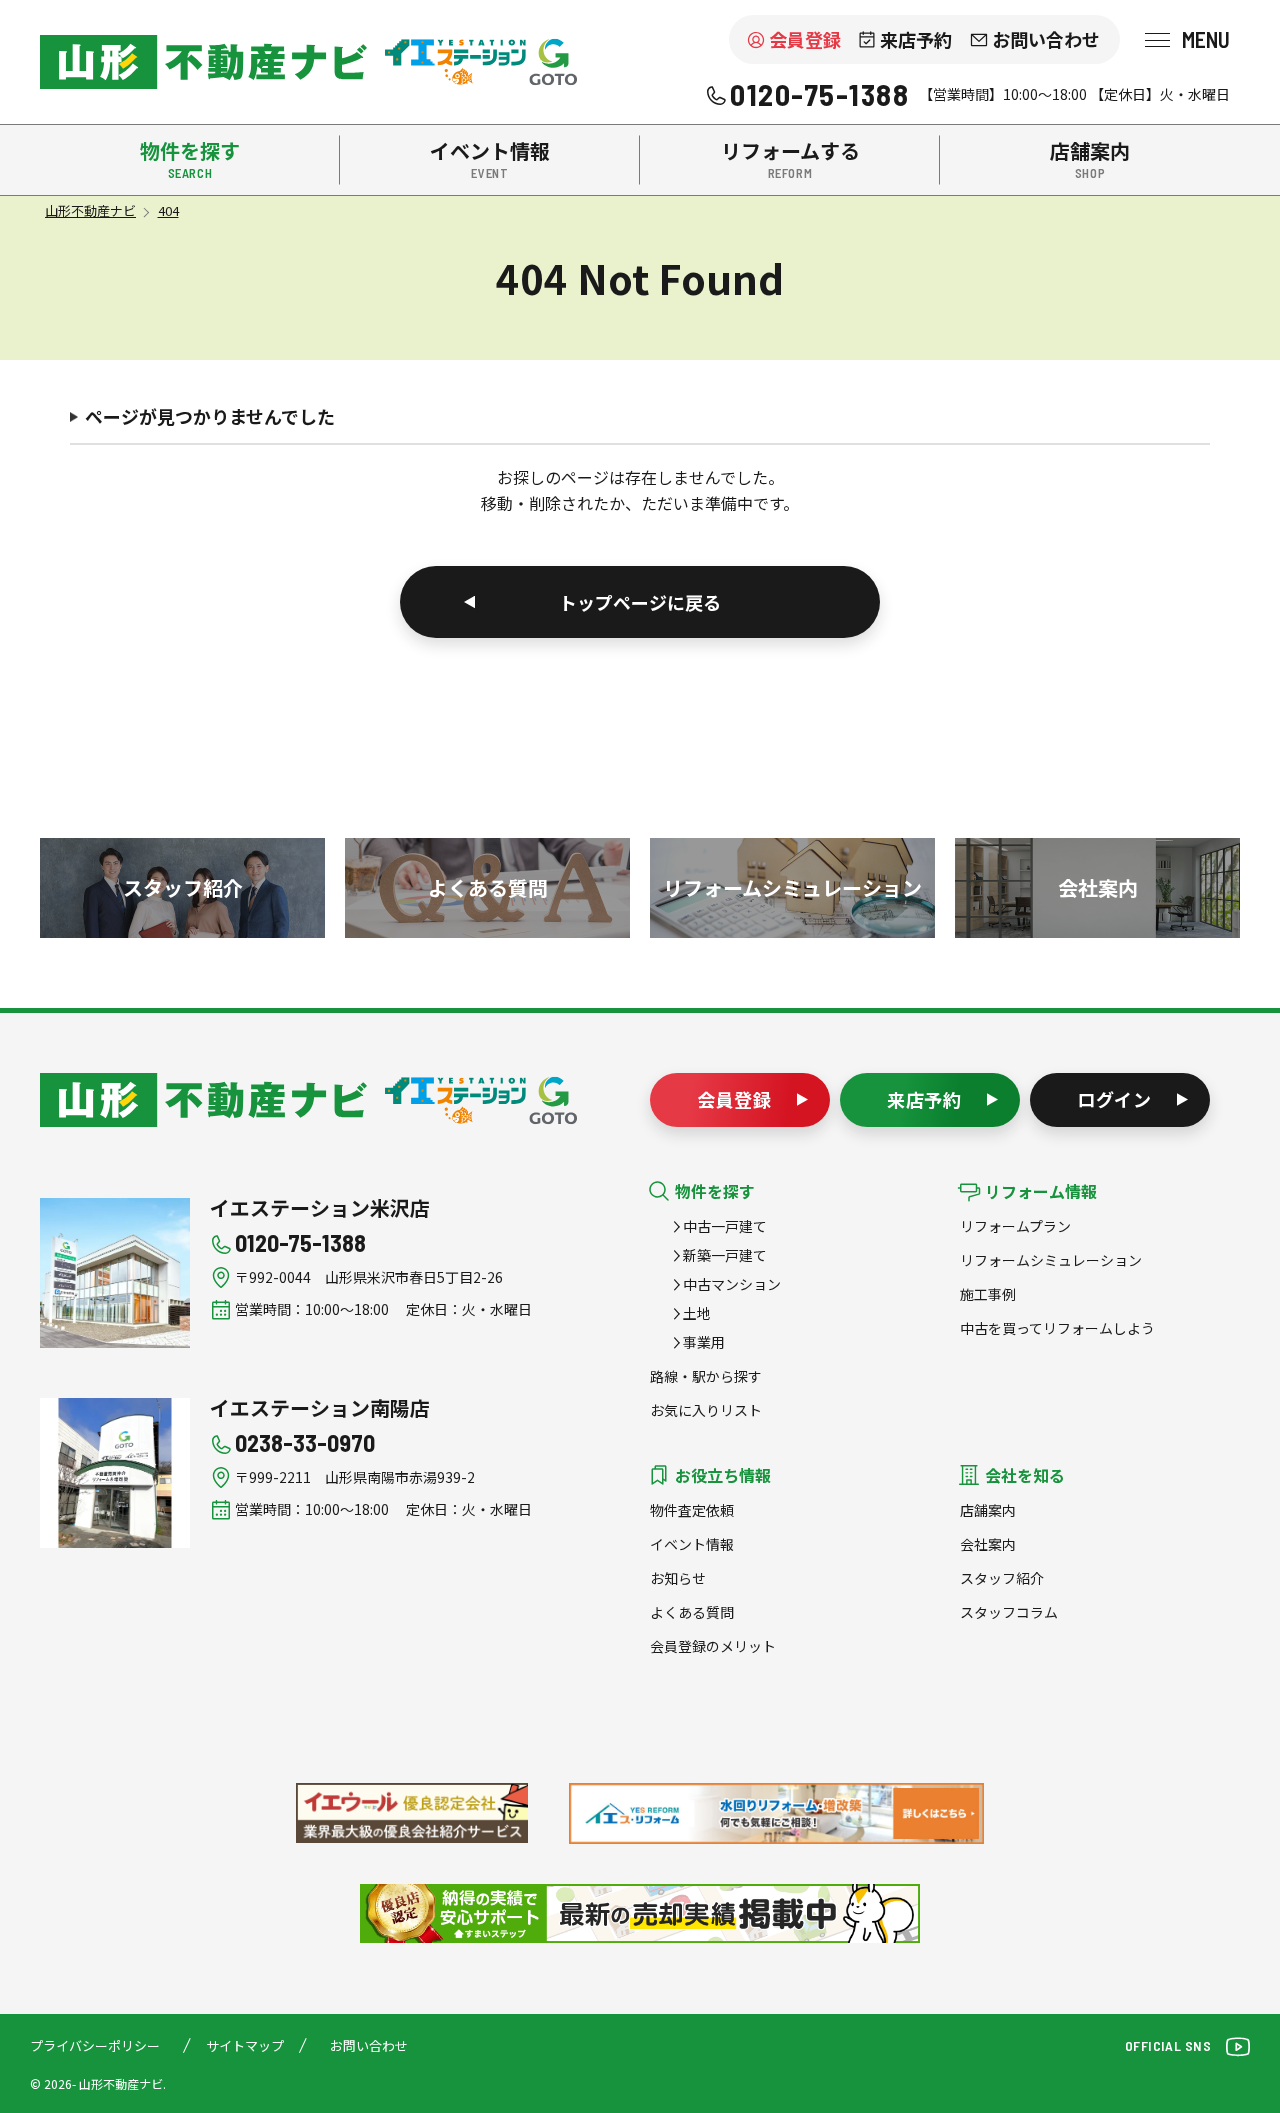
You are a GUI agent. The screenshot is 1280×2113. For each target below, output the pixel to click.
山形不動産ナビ (203, 1100)
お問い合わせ (1046, 39)
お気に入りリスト (706, 1410)
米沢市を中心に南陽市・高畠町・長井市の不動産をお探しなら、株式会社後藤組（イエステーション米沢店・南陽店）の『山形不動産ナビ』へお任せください (203, 62)
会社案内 (988, 1544)
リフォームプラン (1015, 1226)
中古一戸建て (725, 1226)
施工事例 (988, 1294)
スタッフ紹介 (1002, 1578)
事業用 (704, 1342)
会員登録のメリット (713, 1646)
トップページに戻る (640, 602)
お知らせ (678, 1578)
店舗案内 (988, 1510)
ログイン (1115, 1099)
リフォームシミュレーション (1051, 1260)
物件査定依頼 (692, 1510)
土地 (697, 1313)
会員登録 (805, 39)
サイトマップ (245, 2045)
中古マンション (732, 1284)
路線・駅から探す (706, 1376)
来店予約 (916, 39)
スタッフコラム (1009, 1612)
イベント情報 (692, 1544)
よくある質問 (692, 1612)
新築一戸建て (725, 1255)
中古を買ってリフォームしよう (1057, 1328)
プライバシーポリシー (95, 2045)
